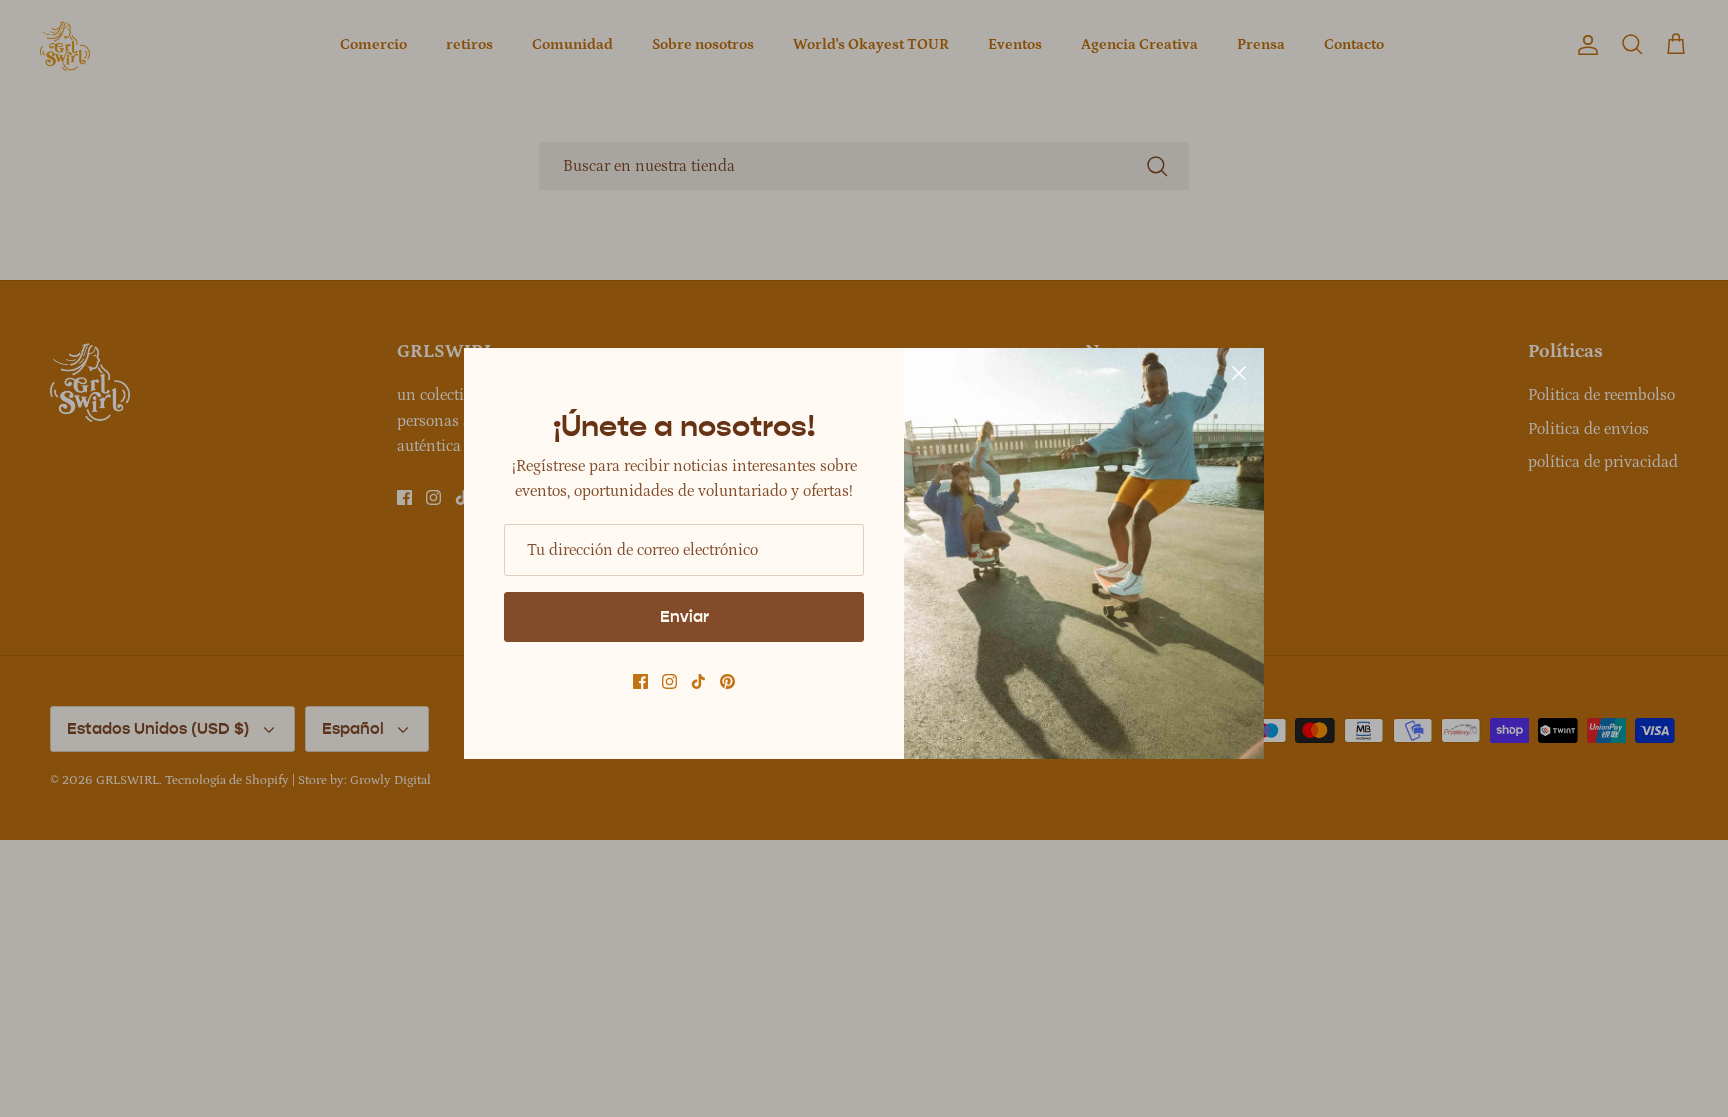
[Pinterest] (727, 681)
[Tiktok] (698, 681)
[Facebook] (640, 681)
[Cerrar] (1239, 373)
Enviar (684, 616)
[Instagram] (669, 681)
